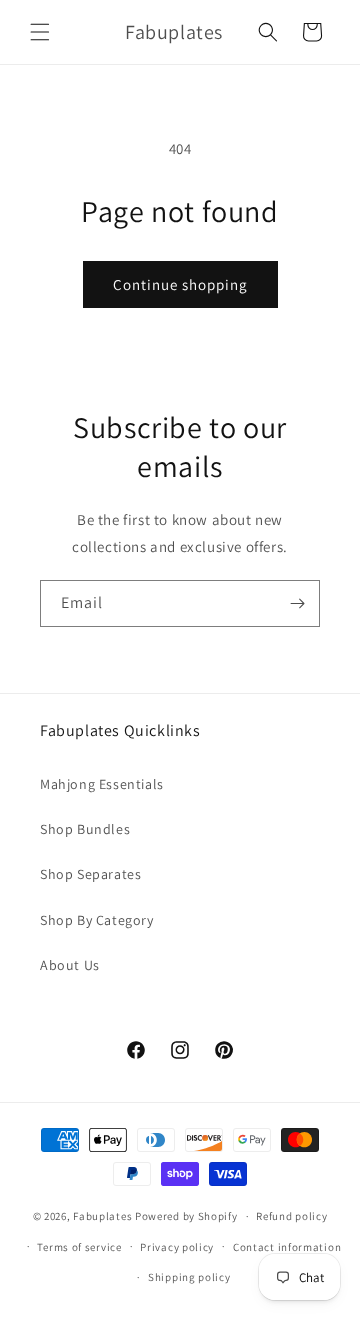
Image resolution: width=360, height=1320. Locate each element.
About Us (70, 965)
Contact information (287, 1247)
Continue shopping (180, 284)
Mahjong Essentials (102, 784)
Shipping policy (189, 1277)
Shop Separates (90, 874)
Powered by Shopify (186, 1216)
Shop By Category (97, 920)
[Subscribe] (297, 603)
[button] (40, 32)
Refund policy (291, 1216)
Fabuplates (102, 1216)
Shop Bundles (85, 829)
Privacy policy (177, 1247)
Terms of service (79, 1247)
